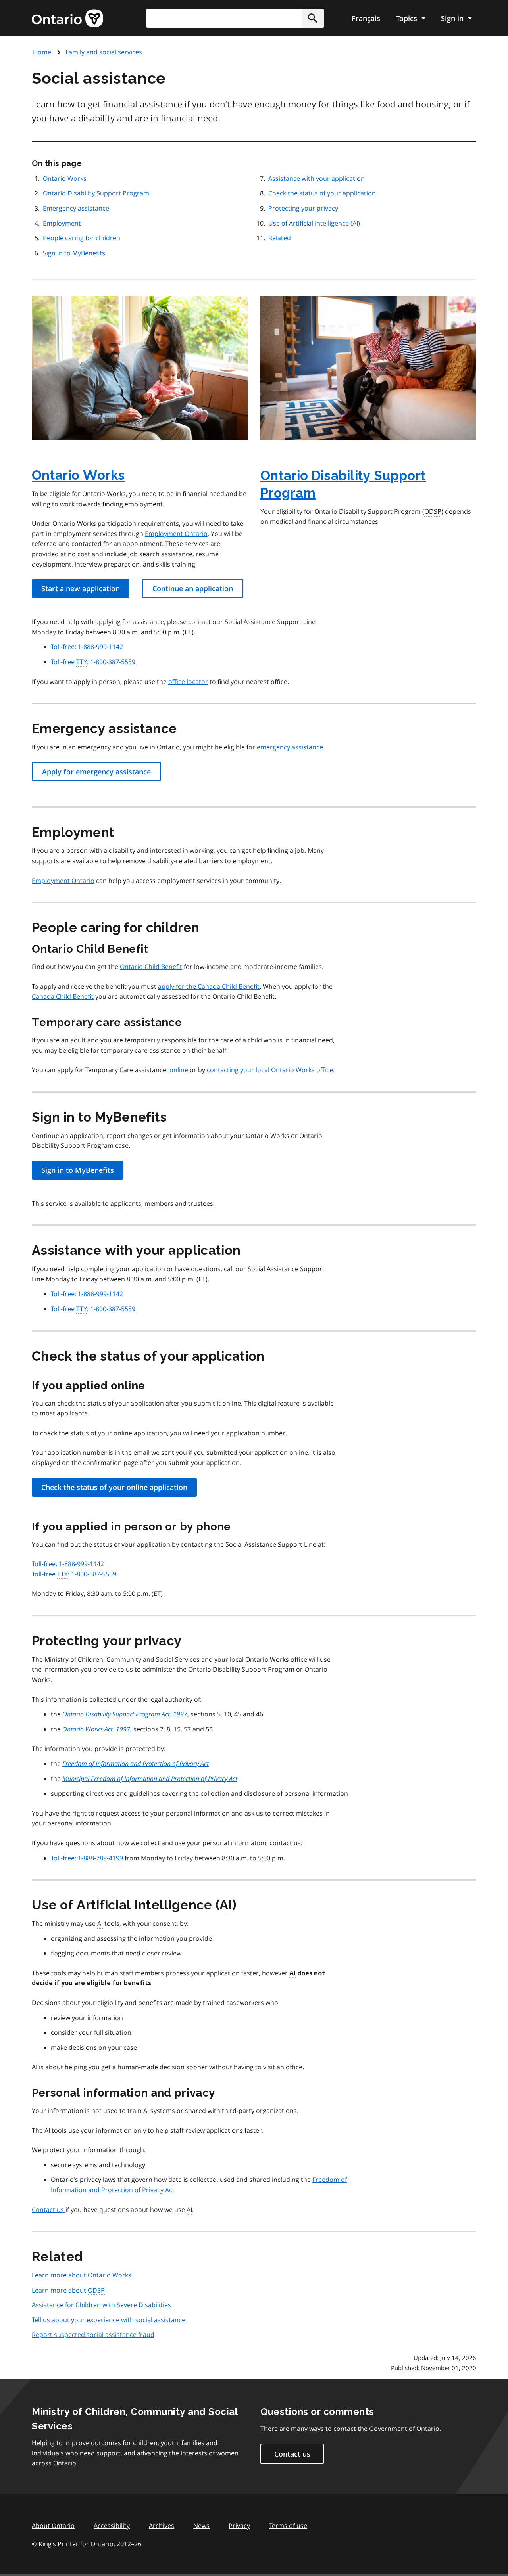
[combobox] (235, 18)
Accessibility (112, 2526)
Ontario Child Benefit (151, 967)
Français (366, 18)
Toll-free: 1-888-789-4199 (87, 1858)
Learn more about (68, 2290)
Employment (62, 223)
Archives (162, 2526)
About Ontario (53, 2526)
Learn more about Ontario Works (82, 2275)
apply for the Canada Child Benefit (209, 986)
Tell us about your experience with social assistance (109, 2320)
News (201, 2526)
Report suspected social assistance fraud (93, 2335)
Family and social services (104, 52)
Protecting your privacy (303, 208)
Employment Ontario (176, 534)
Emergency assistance (76, 208)
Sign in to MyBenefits (74, 253)
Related (280, 238)
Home (42, 52)
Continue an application (193, 588)
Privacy (239, 2526)
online (179, 1070)
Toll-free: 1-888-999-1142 (87, 647)
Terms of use (288, 2526)
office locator (188, 682)
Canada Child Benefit (63, 996)
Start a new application (81, 588)
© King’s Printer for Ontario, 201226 (87, 2544)
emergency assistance (290, 747)
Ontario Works (65, 178)
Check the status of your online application (114, 1487)
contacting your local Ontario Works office (270, 1070)
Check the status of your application (322, 193)
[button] (313, 18)
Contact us (49, 2210)
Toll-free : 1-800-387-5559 (93, 662)
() (314, 223)
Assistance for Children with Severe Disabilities (101, 2305)
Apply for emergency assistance (96, 772)
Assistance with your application (317, 178)
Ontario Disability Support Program (96, 193)
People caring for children (82, 238)
